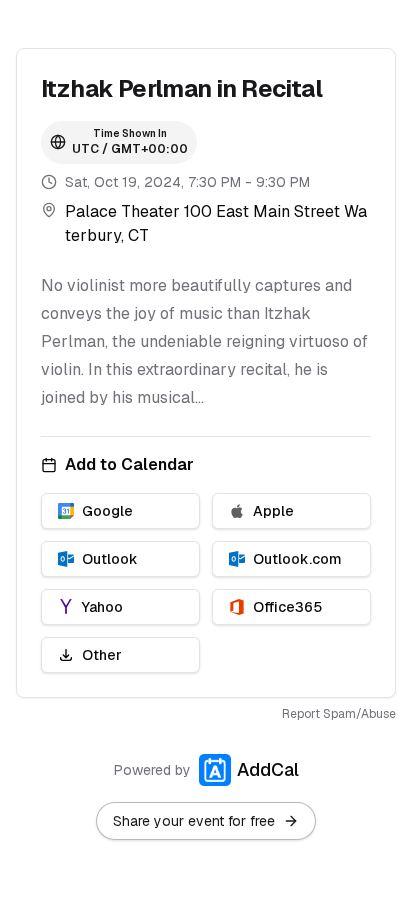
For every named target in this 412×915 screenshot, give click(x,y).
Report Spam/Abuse (339, 714)
